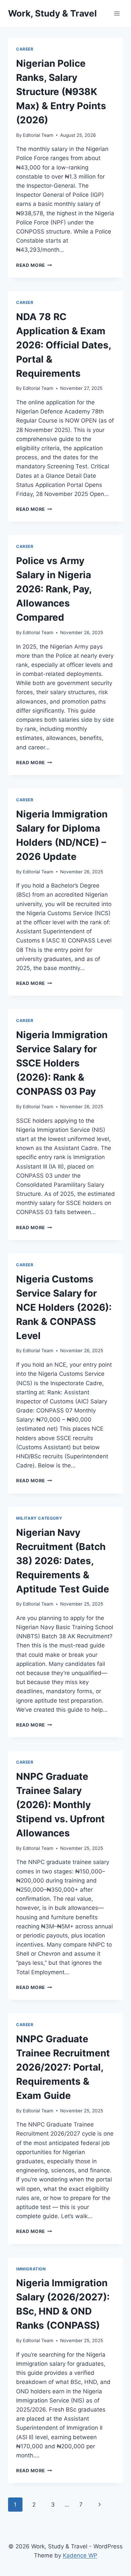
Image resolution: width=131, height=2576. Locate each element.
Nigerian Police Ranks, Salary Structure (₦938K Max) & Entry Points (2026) (61, 92)
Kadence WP (80, 2555)
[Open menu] (117, 13)
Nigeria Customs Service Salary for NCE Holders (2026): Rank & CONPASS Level (64, 1307)
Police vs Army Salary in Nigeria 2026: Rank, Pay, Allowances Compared (54, 589)
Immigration (31, 2269)
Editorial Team (38, 135)
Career (25, 49)
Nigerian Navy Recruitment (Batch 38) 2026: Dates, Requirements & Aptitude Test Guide (63, 1561)
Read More (34, 265)
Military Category (39, 1518)
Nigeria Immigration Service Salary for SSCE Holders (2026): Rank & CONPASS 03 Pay (62, 1063)
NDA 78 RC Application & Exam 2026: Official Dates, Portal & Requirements (63, 345)
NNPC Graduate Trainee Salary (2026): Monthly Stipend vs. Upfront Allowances (60, 1805)
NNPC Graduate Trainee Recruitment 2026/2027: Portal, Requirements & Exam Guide (63, 2067)
